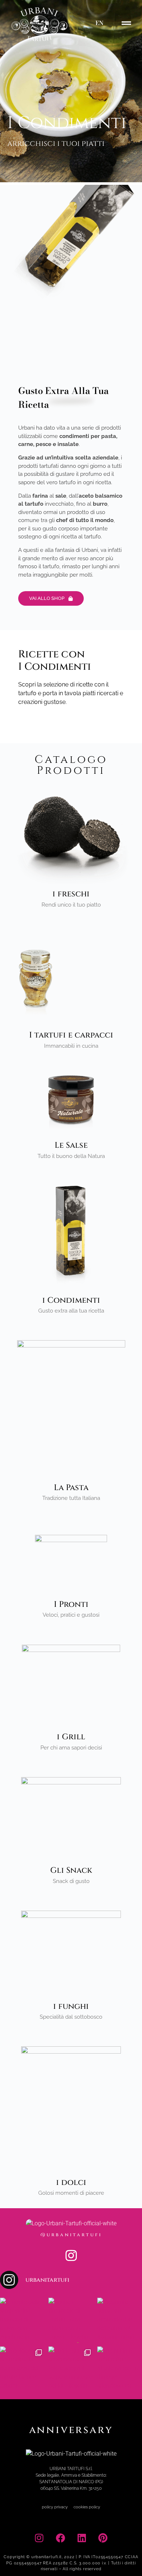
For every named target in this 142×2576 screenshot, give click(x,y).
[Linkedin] (82, 2538)
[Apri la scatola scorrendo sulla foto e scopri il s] (71, 2369)
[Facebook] (60, 2538)
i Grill (71, 1737)
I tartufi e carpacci (71, 1035)
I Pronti (71, 1604)
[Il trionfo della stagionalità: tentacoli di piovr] (22, 2320)
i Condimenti (71, 1300)
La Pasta (71, 1488)
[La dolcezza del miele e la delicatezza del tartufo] (22, 2369)
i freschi (71, 894)
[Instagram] (71, 2255)
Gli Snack (71, 1870)
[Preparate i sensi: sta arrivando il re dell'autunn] (120, 2320)
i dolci (71, 2183)
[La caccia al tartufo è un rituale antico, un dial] (120, 2369)
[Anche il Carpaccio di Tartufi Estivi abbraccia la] (71, 2320)
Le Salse (71, 1145)
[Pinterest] (103, 2538)
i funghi (71, 2006)
